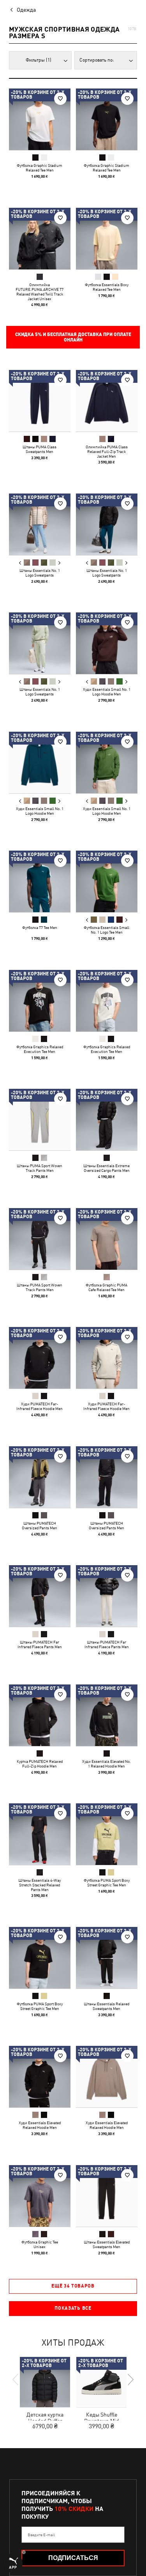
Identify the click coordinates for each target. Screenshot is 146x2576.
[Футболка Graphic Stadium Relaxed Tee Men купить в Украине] (40, 119)
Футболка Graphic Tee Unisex (40, 2244)
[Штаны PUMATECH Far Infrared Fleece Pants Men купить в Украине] (40, 1596)
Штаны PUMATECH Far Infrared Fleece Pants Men (40, 1644)
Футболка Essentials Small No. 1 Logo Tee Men (106, 930)
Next (59, 563)
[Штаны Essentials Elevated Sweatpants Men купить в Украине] (107, 2196)
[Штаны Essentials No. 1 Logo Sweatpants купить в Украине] (40, 524)
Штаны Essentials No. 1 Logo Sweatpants (40, 572)
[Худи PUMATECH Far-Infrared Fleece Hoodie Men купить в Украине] (40, 1358)
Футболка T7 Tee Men (40, 927)
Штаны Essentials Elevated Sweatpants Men (106, 2244)
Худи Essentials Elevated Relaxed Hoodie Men (40, 2125)
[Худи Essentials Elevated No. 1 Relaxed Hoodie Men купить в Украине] (107, 1715)
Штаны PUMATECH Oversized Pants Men (40, 1525)
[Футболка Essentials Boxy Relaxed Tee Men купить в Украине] (107, 239)
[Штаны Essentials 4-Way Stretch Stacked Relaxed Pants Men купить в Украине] (40, 1834)
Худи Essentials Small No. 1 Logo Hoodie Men (106, 692)
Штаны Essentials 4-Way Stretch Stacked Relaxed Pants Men (40, 1885)
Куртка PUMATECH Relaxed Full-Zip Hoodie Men (40, 1763)
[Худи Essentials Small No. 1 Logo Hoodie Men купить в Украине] (107, 643)
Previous (20, 563)
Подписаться (73, 2558)
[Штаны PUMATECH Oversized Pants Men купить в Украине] (40, 1477)
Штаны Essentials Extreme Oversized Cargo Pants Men (106, 1168)
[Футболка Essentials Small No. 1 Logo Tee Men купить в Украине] (107, 881)
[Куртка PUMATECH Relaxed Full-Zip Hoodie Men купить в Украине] (40, 1715)
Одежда (26, 10)
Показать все (73, 2308)
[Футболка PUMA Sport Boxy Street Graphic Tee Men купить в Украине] (107, 1834)
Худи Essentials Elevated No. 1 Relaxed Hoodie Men (106, 1763)
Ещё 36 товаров (73, 2286)
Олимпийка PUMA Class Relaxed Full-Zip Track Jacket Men (106, 451)
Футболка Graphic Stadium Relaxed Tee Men (40, 168)
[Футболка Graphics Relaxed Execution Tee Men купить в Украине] (40, 1001)
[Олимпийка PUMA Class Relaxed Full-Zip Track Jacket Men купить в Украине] (107, 401)
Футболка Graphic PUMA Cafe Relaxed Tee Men (106, 1287)
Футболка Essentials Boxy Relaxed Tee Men (106, 287)
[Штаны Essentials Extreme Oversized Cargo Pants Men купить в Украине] (107, 1120)
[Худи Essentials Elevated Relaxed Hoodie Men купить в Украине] (40, 2077)
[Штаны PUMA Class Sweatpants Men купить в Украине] (40, 401)
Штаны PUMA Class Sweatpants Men (40, 449)
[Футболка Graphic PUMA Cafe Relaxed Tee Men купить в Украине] (107, 1239)
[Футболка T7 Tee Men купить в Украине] (40, 881)
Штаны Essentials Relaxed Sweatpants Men (106, 2006)
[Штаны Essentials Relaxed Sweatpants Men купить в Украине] (107, 1958)
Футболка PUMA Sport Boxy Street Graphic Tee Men (106, 1882)
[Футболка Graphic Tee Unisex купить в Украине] (40, 2196)
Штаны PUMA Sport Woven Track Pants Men (40, 1168)
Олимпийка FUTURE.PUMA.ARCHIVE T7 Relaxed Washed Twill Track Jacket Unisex (40, 291)
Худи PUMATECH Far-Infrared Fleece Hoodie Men (40, 1406)
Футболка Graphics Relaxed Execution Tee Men (40, 1049)
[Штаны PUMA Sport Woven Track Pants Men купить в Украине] (40, 1120)
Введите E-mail (41, 2535)
